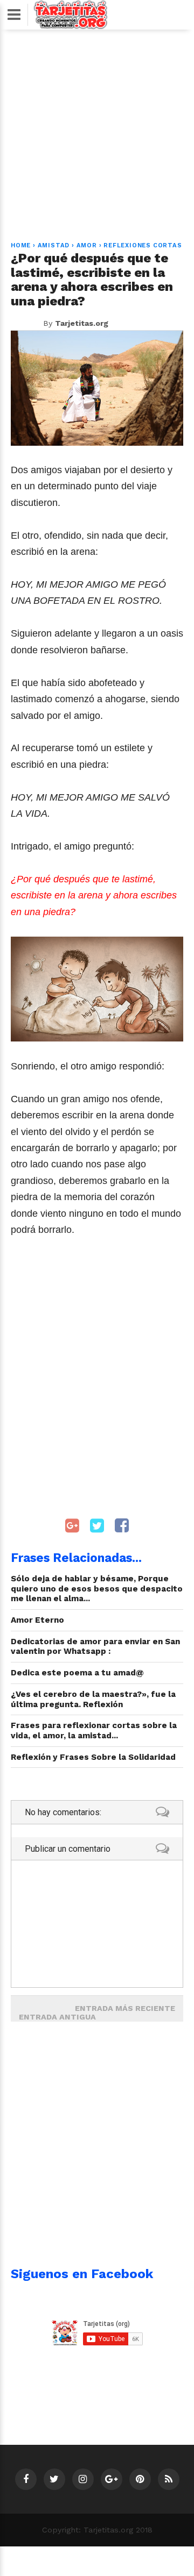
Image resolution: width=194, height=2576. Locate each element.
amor (87, 245)
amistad (54, 245)
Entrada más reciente (125, 2008)
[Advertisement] (97, 129)
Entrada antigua (57, 2017)
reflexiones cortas (143, 245)
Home (21, 245)
